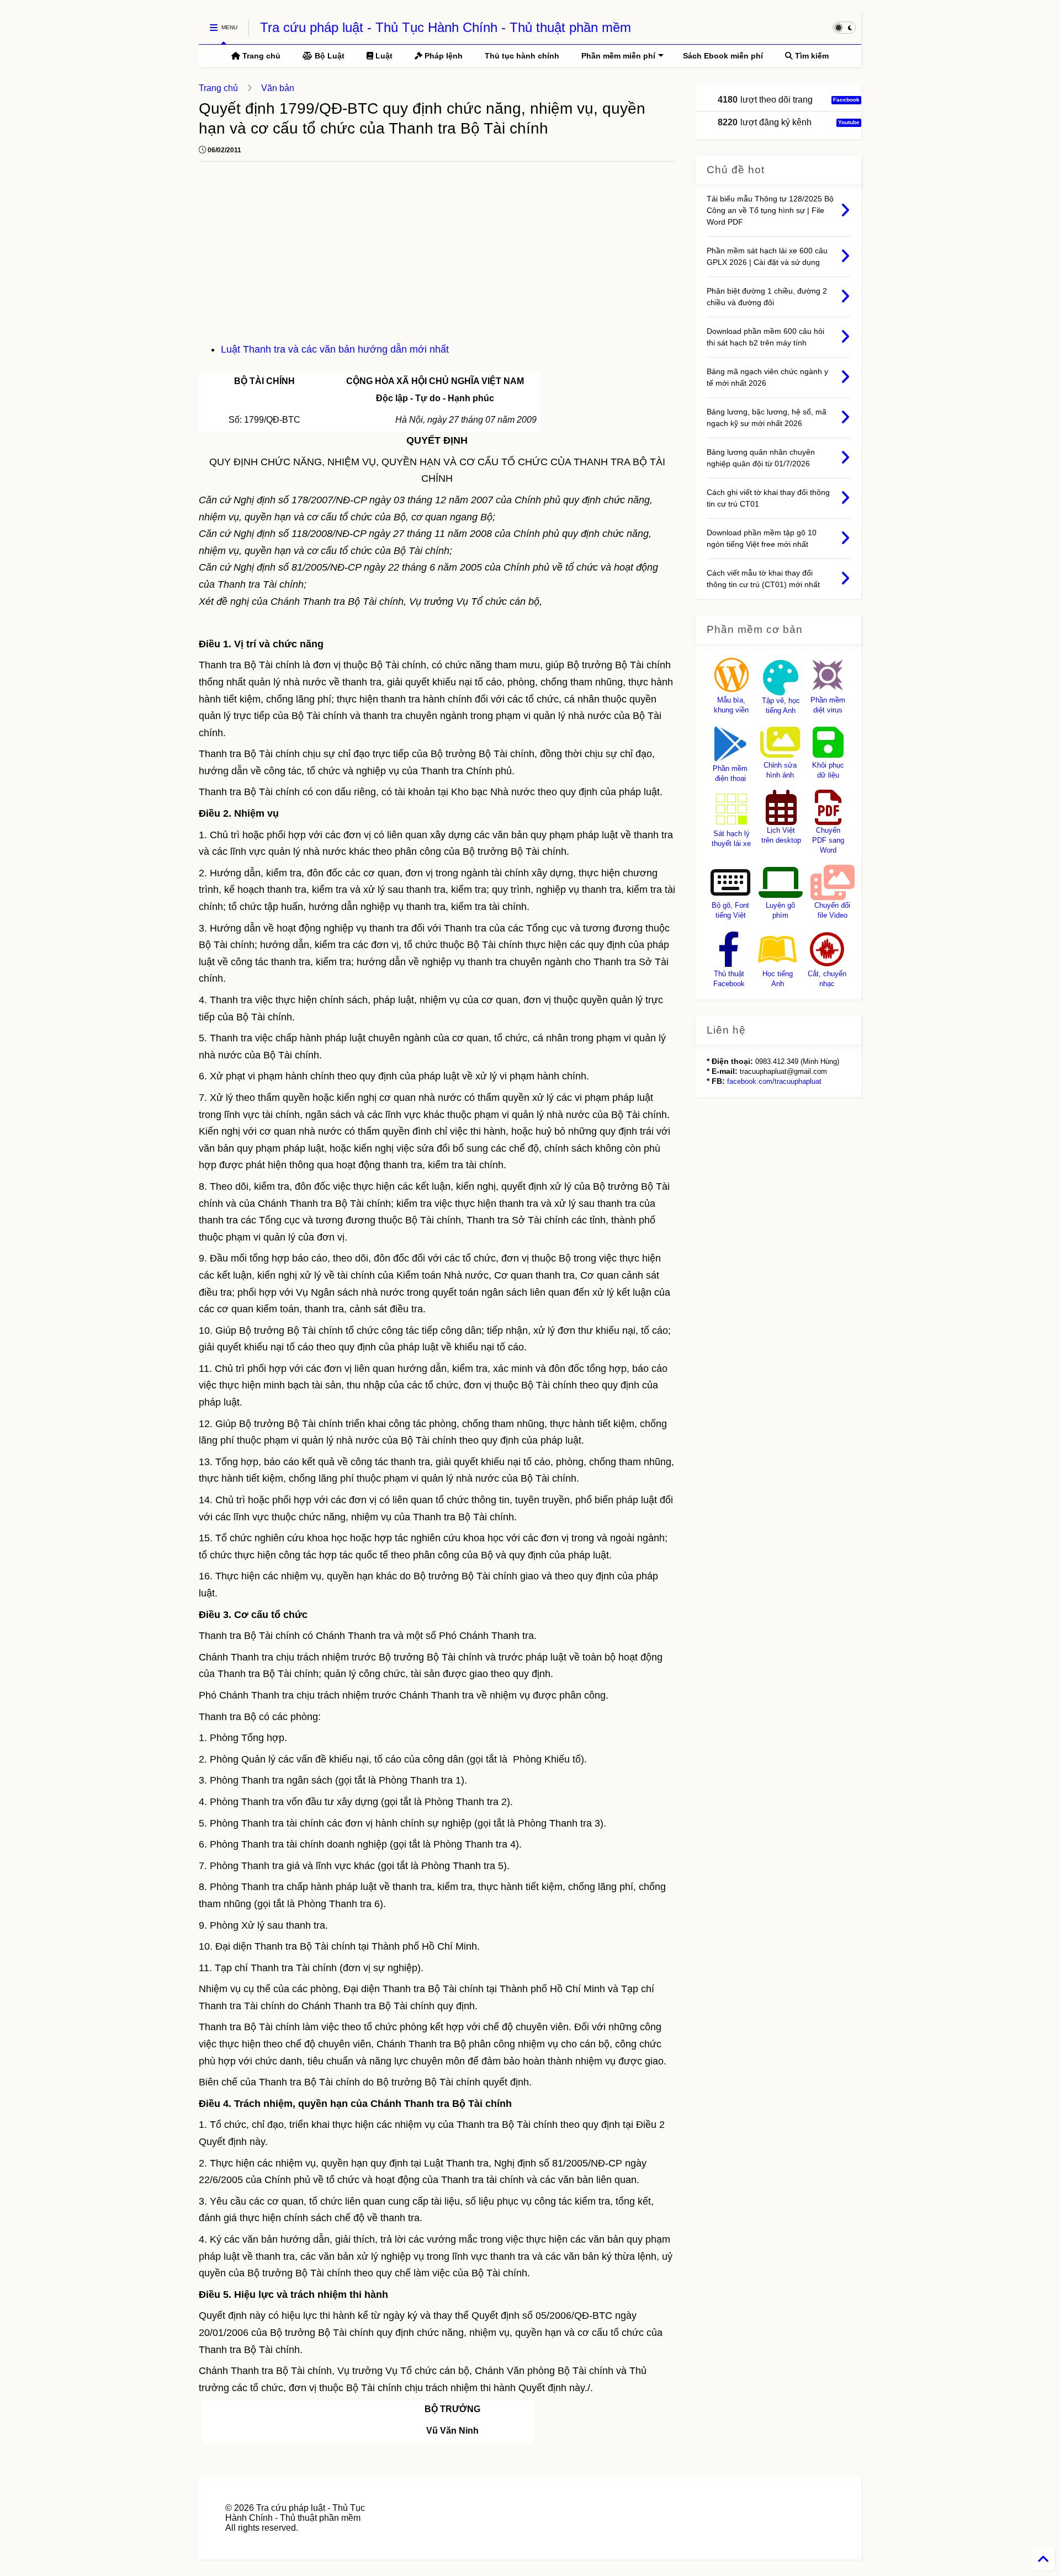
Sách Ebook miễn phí (723, 56)
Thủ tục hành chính (522, 56)
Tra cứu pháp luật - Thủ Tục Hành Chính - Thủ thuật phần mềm (446, 27)
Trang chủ (260, 56)
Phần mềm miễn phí (618, 56)
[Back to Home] (1043, 2559)
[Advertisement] (437, 258)
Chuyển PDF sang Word (828, 840)
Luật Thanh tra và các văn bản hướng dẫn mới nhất (335, 349)
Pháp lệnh (442, 56)
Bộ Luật (328, 56)
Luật (383, 56)
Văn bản (278, 88)
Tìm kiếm (811, 56)
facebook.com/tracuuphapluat (774, 1081)
